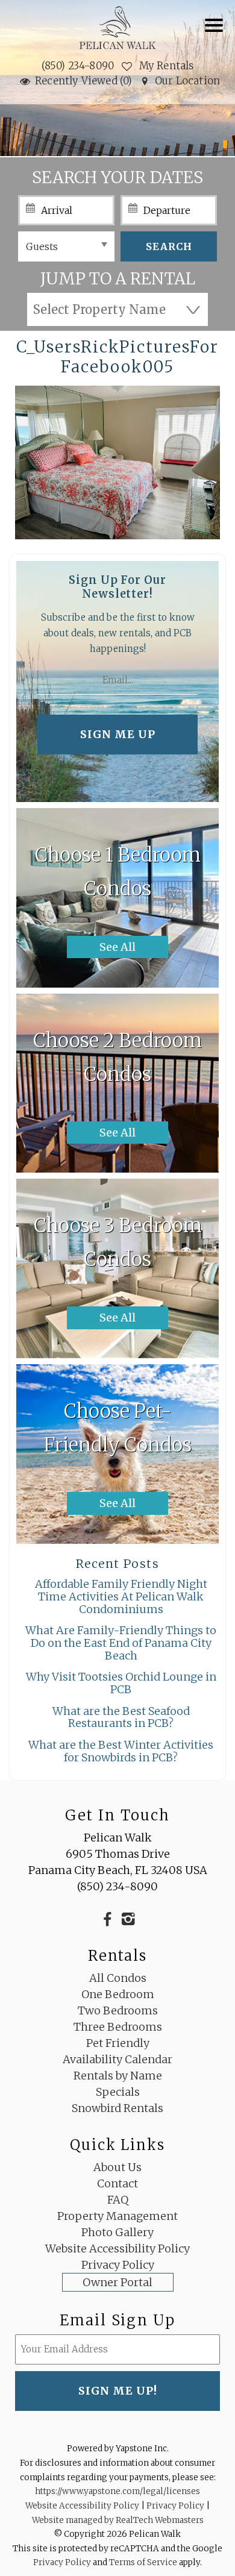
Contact (117, 2183)
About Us (117, 2167)
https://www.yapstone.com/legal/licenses (117, 2491)
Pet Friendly (118, 2043)
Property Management (117, 2216)
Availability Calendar (117, 2059)
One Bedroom (118, 1994)
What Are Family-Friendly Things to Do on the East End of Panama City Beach (121, 1643)
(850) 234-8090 (78, 66)
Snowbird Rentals (117, 2108)
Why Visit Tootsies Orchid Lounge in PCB (121, 1683)
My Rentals (165, 66)
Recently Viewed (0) (84, 81)
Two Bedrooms (118, 2010)
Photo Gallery (117, 2232)
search (169, 246)
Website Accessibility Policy (117, 2249)
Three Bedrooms (118, 2027)
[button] (217, 33)
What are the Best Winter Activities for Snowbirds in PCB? (121, 1751)
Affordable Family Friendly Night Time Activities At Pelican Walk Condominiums (121, 1596)
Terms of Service (143, 2562)
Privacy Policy (118, 2265)
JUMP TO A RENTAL (118, 278)
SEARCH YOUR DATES (117, 177)
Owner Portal (117, 2282)
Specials (118, 2092)
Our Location (187, 81)
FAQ (118, 2200)
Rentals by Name (118, 2076)
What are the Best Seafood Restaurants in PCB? (121, 1717)
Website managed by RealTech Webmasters (118, 2520)
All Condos (118, 1978)
